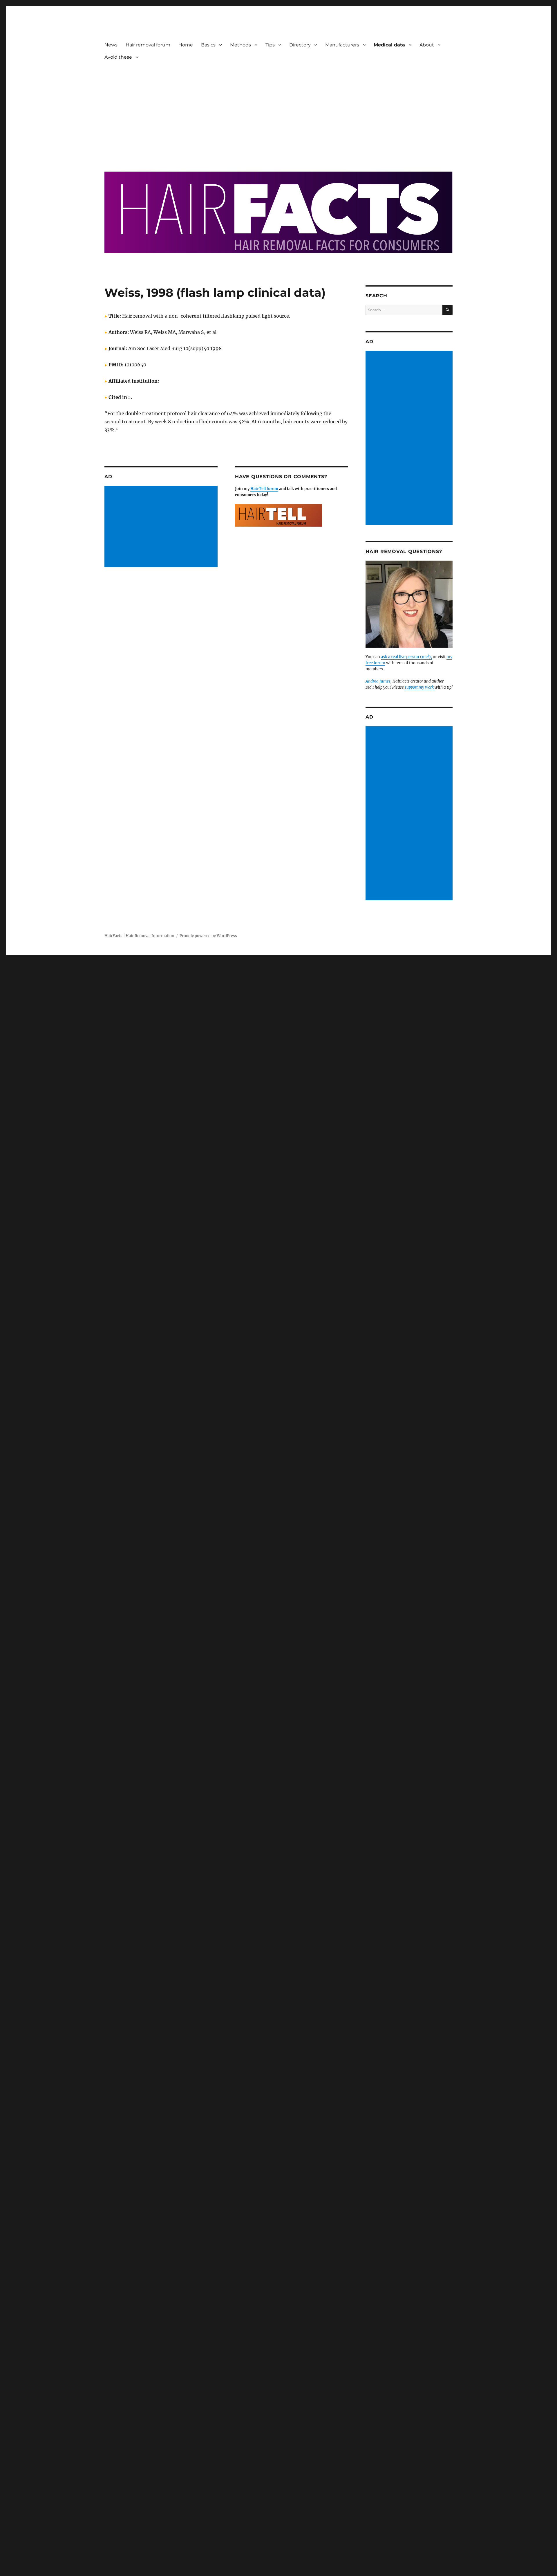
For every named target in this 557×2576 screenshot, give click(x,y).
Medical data (389, 45)
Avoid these (118, 57)
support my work (420, 687)
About (427, 45)
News (111, 45)
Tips (270, 45)
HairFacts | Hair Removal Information (139, 936)
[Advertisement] (280, 112)
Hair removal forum (148, 45)
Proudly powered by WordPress (208, 936)
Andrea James (378, 681)
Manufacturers (342, 45)
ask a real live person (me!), (406, 657)
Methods (240, 45)
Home (186, 45)
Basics (208, 45)
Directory (300, 45)
